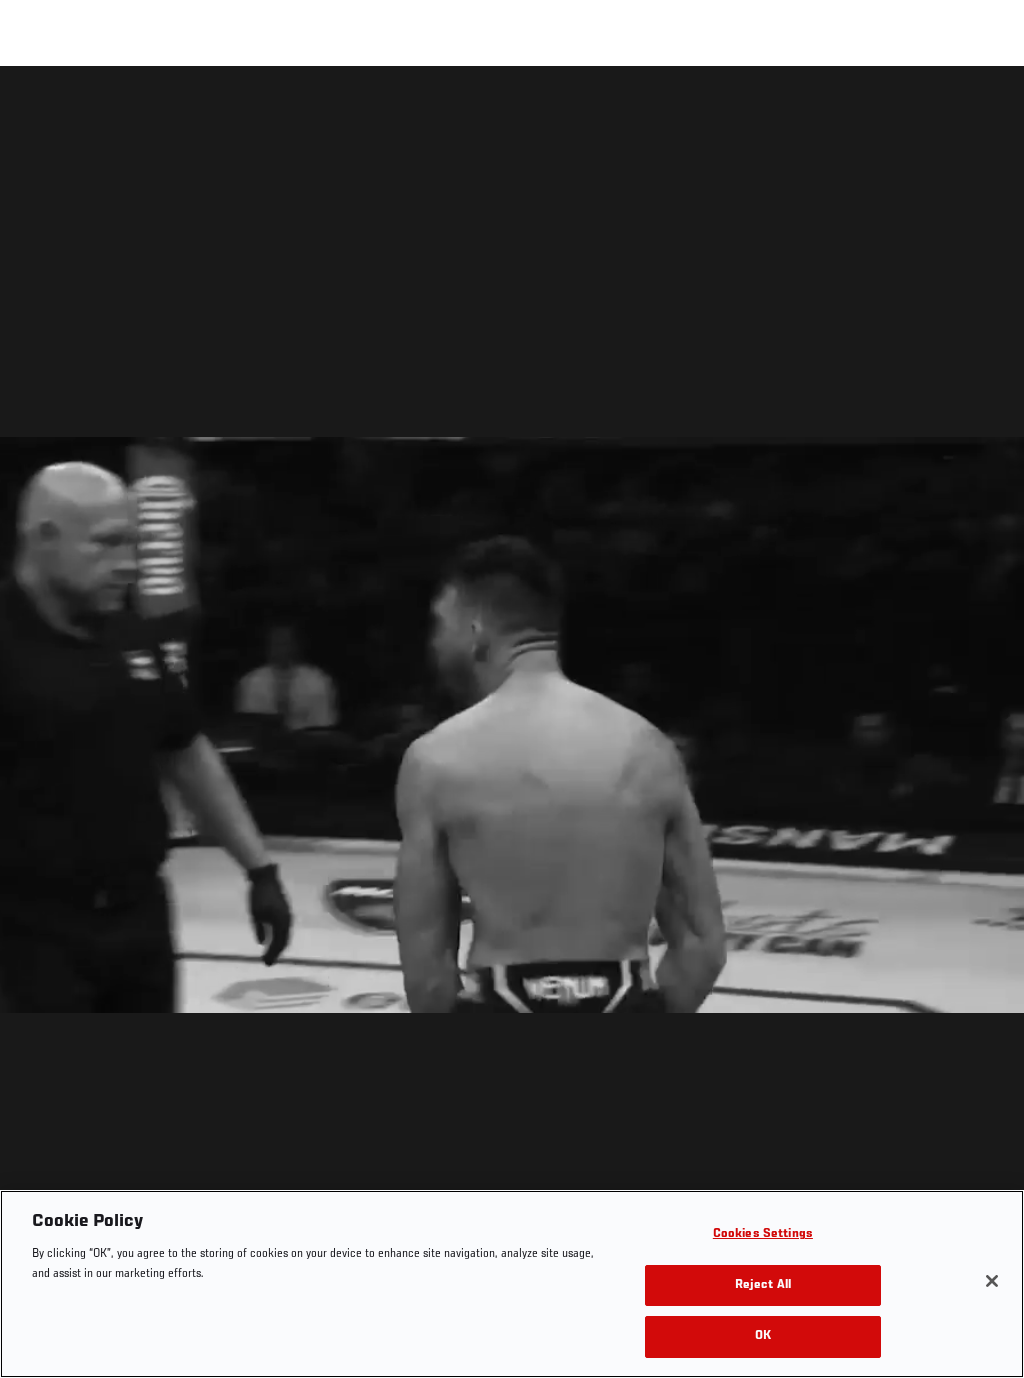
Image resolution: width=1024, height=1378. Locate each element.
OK (763, 1336)
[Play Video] (512, 725)
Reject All (763, 1285)
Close (986, 106)
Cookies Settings (763, 1234)
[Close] (992, 1281)
